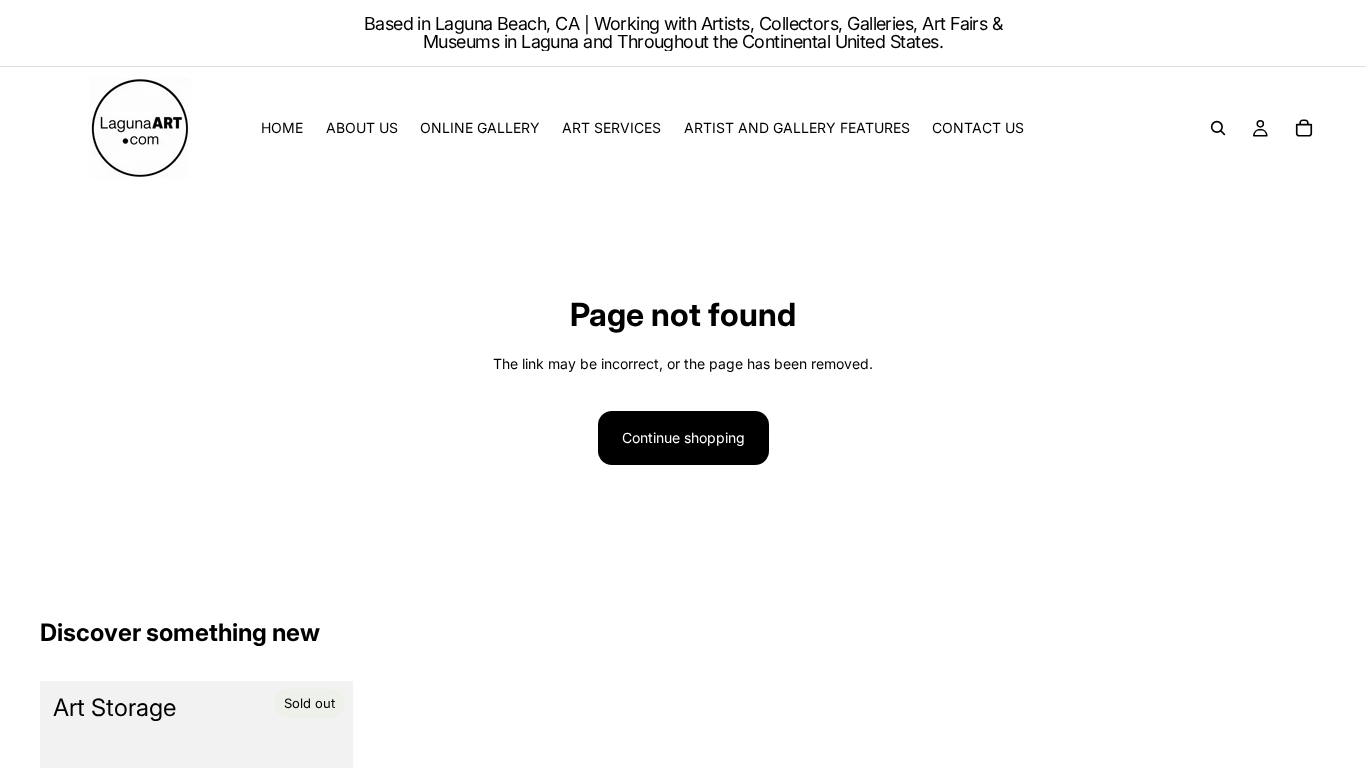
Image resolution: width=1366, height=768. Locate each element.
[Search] (1218, 128)
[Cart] (1304, 128)
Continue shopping (683, 437)
